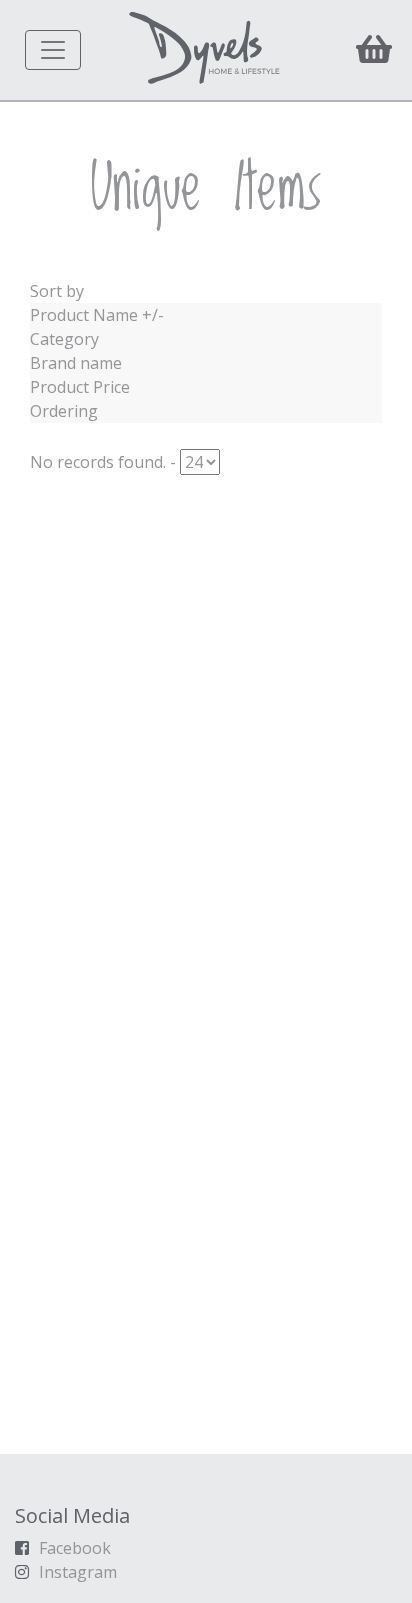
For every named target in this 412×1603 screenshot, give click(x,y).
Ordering (64, 411)
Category (64, 339)
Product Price (80, 387)
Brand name (76, 363)
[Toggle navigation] (53, 50)
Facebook (75, 1548)
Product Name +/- (97, 315)
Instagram (78, 1572)
